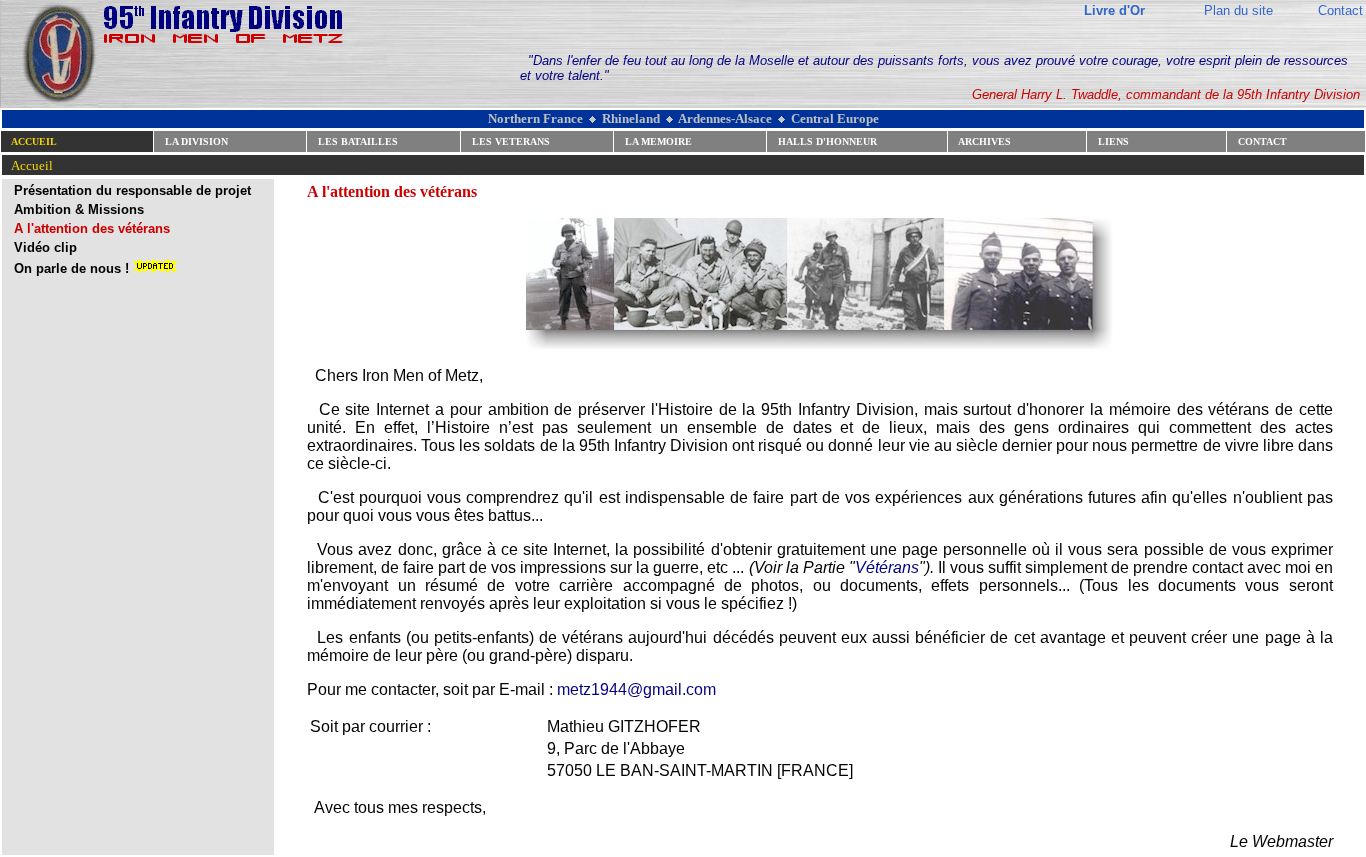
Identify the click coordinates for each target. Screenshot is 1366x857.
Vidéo (32, 247)
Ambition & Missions (79, 209)
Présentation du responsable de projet (132, 190)
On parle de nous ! (73, 268)
